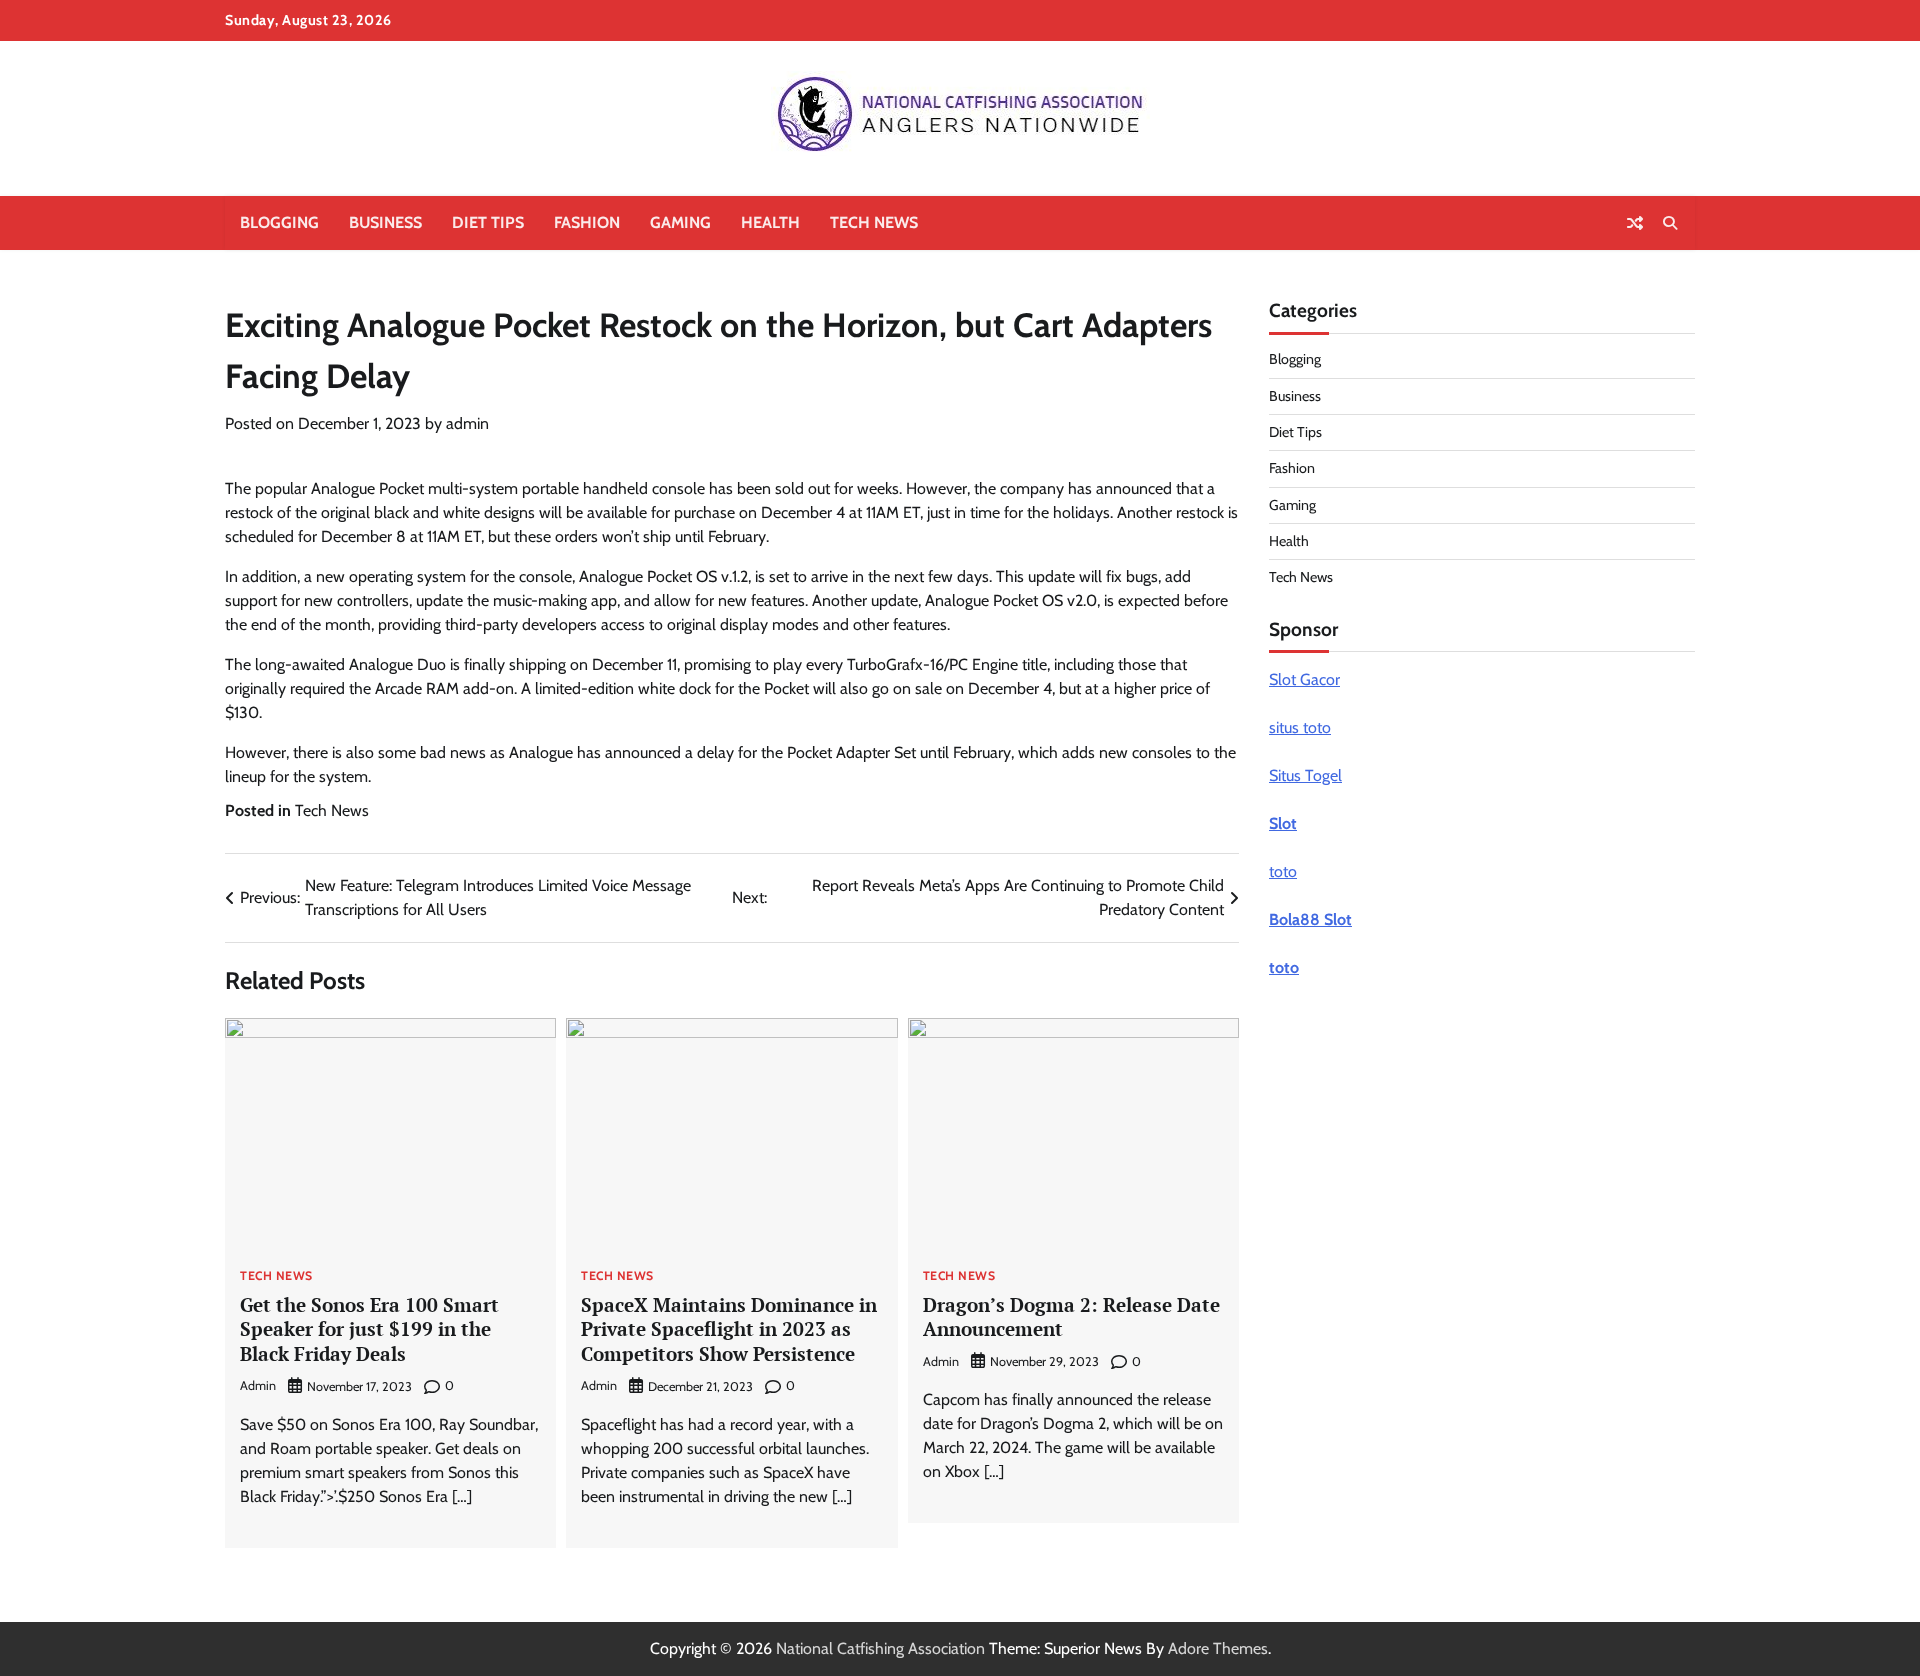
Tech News (874, 222)
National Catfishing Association (880, 1648)
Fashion (587, 222)
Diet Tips (488, 222)
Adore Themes (1218, 1648)
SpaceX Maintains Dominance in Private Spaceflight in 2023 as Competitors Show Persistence (729, 1329)
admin (467, 423)
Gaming (680, 222)
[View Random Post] (1635, 223)
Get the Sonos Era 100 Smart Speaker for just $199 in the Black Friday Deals (369, 1329)
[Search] (1670, 223)
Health (770, 222)
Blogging (279, 222)
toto (1283, 871)
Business (385, 222)
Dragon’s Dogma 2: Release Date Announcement (1071, 1317)
